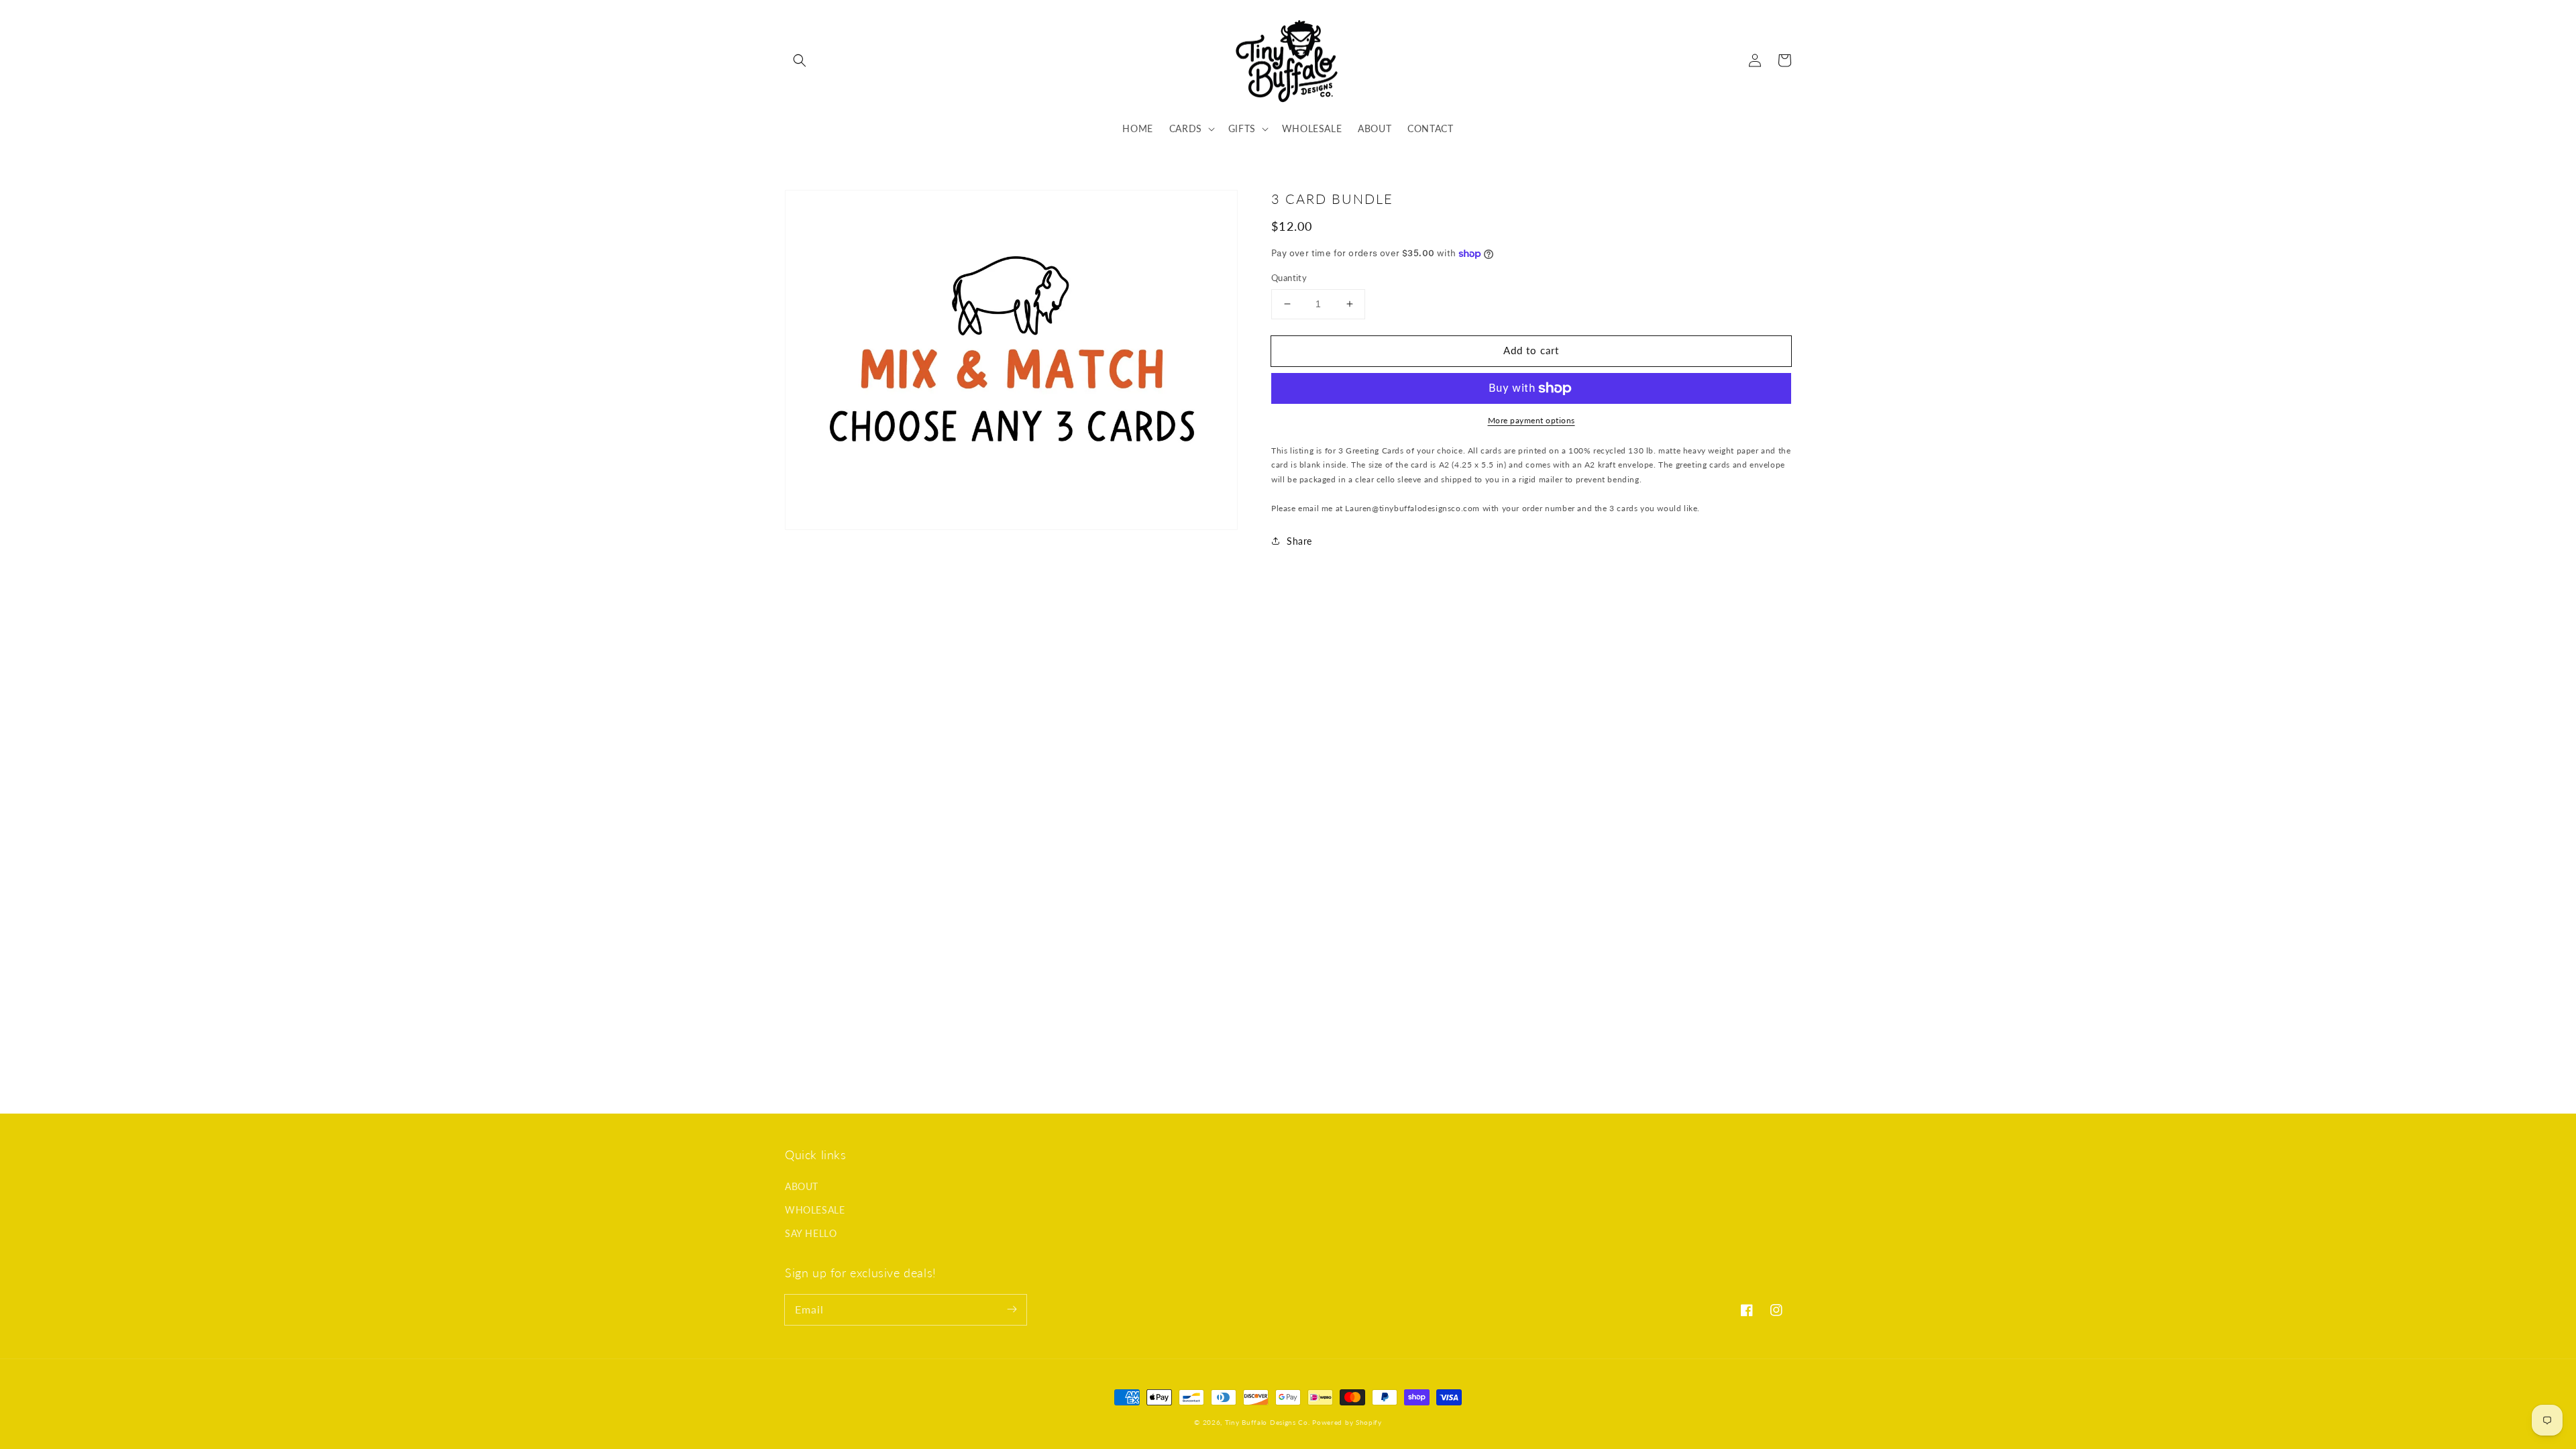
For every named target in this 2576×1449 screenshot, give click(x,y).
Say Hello (811, 1233)
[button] (800, 60)
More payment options (1532, 420)
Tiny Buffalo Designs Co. (1269, 1422)
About (802, 1186)
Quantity (1289, 278)
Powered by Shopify (1347, 1422)
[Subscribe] (1012, 1309)
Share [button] (1299, 541)
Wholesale (815, 1210)
